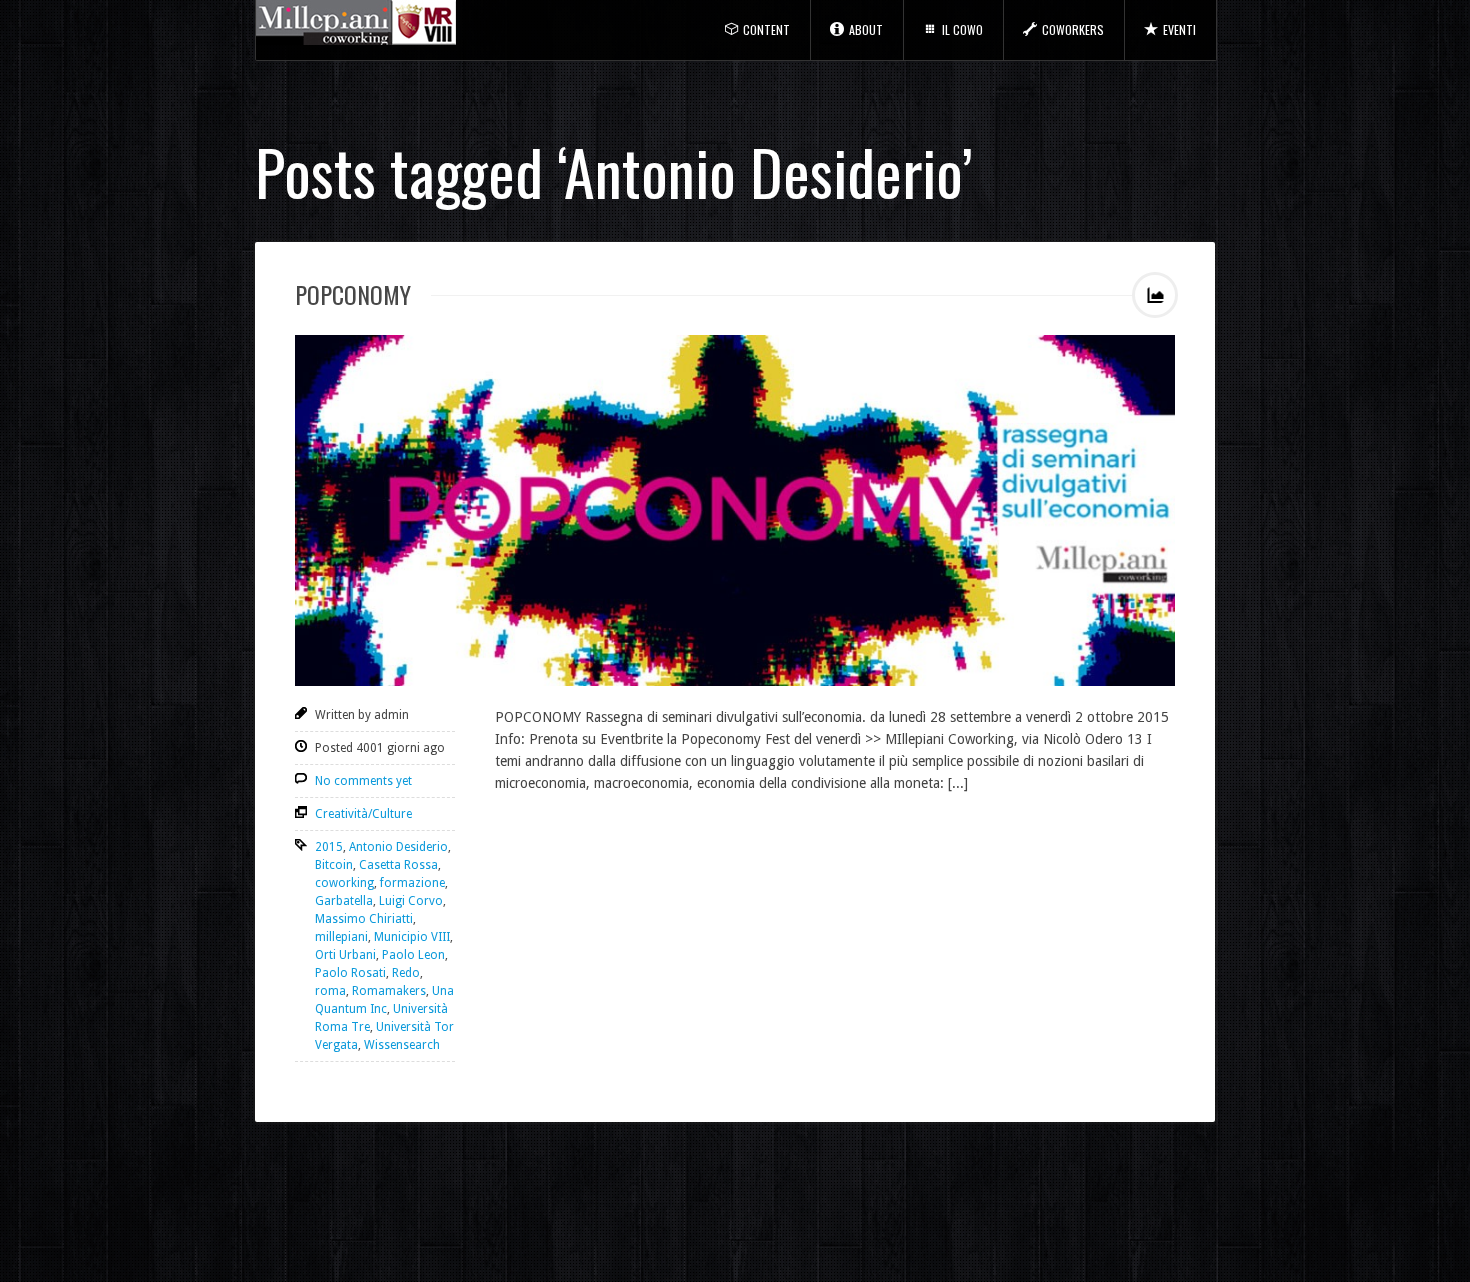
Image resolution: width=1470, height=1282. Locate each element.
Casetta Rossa (398, 865)
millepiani (341, 937)
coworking (344, 883)
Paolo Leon (413, 955)
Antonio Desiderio (398, 847)
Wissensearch (402, 1045)
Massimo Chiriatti (364, 919)
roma (330, 991)
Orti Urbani (345, 955)
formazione (412, 883)
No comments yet (363, 781)
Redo (406, 973)
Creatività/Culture (363, 814)
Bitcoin (334, 865)
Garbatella (344, 901)
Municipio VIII (412, 937)
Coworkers (1073, 29)
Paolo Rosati (350, 973)
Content (766, 29)
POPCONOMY (353, 294)
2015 (329, 847)
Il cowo (962, 29)
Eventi (1179, 29)
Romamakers (389, 991)
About (866, 29)
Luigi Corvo (411, 901)
